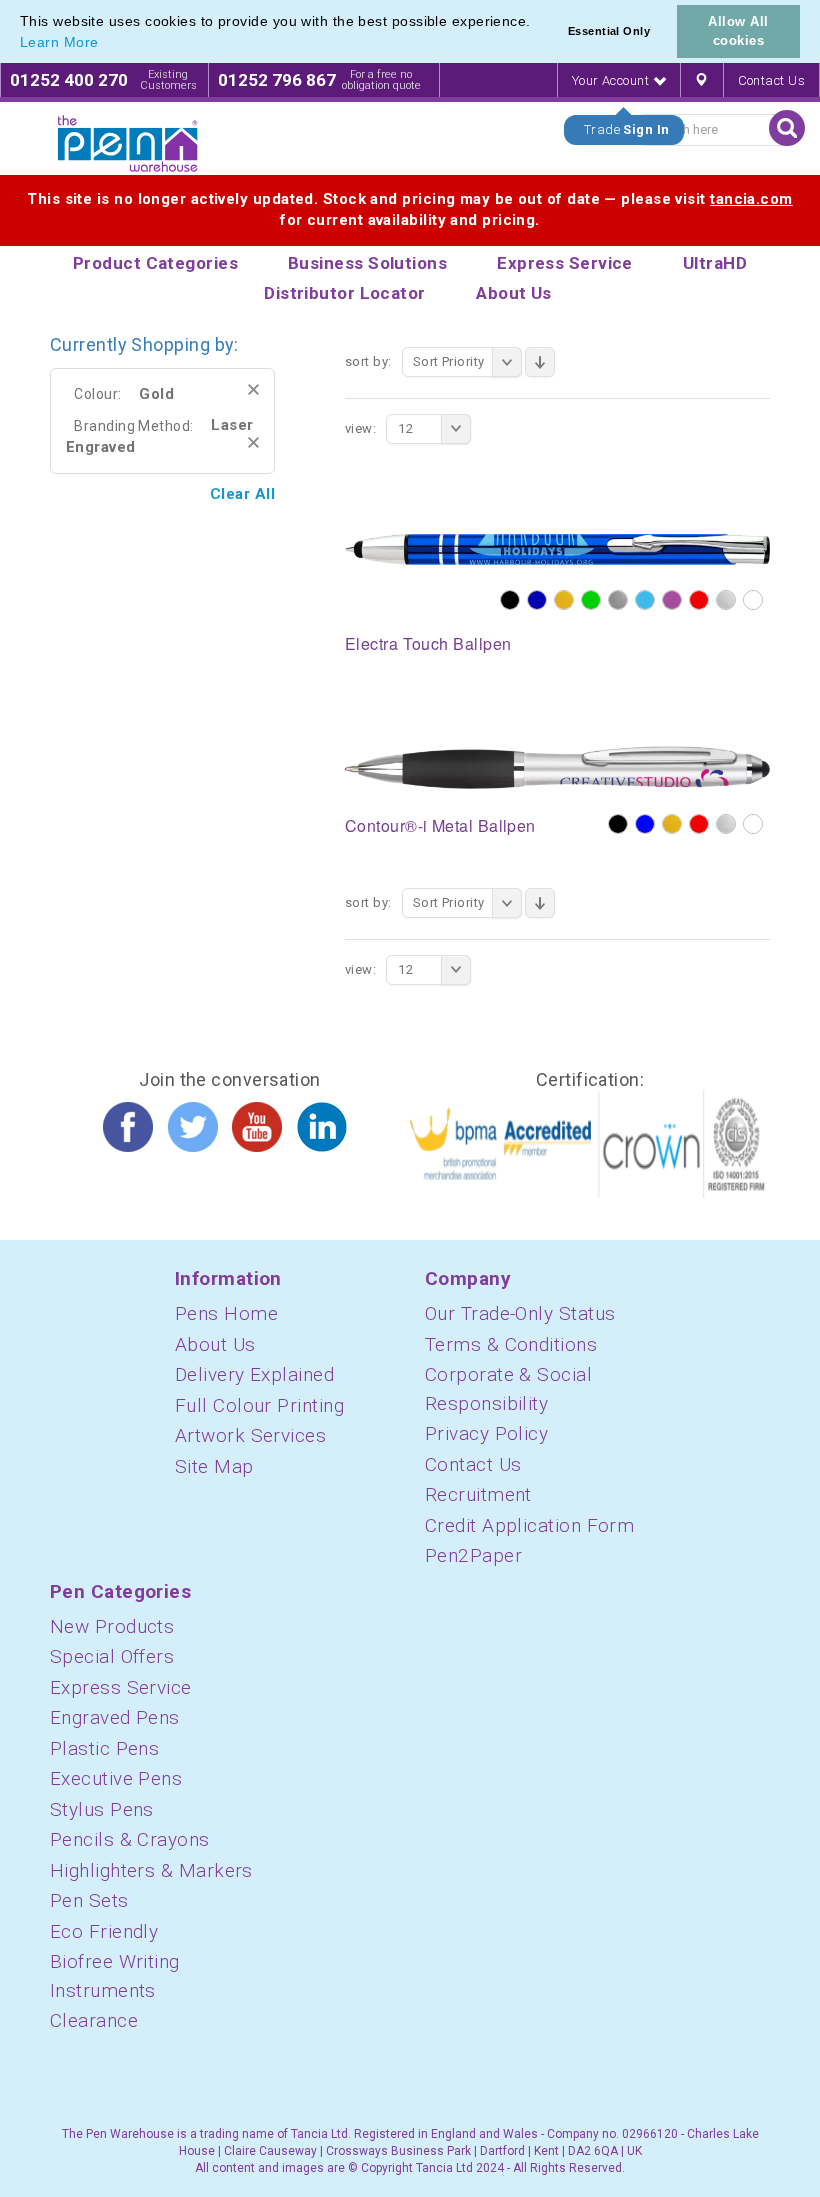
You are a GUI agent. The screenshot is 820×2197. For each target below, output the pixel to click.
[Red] (699, 600)
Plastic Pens (104, 1748)
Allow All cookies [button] (738, 31)
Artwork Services (250, 1435)
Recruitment (478, 1494)
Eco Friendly (104, 1931)
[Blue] (645, 824)
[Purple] (672, 600)
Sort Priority (449, 361)
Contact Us (772, 80)
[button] (106, 44)
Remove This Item (253, 389)
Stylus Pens (102, 1809)
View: (360, 428)
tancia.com (751, 199)
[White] (753, 600)
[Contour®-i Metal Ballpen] (557, 766)
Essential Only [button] (609, 31)
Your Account (612, 80)
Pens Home (226, 1313)
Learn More (59, 42)
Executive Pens (116, 1778)
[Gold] (564, 600)
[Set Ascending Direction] (540, 362)
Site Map (214, 1466)
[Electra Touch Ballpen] (557, 549)
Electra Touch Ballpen (428, 643)
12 (405, 428)
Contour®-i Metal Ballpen (440, 825)
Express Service (121, 1687)
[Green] (591, 600)
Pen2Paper (473, 1555)
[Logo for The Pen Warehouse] (128, 144)
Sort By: (368, 361)
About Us (215, 1344)
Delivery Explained (254, 1374)
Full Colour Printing (259, 1405)
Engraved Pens (115, 1717)
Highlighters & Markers (151, 1870)
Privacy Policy (486, 1433)
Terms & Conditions (511, 1344)
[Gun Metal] (618, 600)
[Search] (787, 128)
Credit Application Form (529, 1525)
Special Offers (112, 1656)
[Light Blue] (645, 600)
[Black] (510, 600)
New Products (112, 1626)
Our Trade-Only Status (520, 1313)
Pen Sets (89, 1900)
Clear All (242, 494)
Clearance (94, 2020)
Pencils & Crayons (130, 1839)
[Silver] (726, 600)
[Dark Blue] (537, 600)
